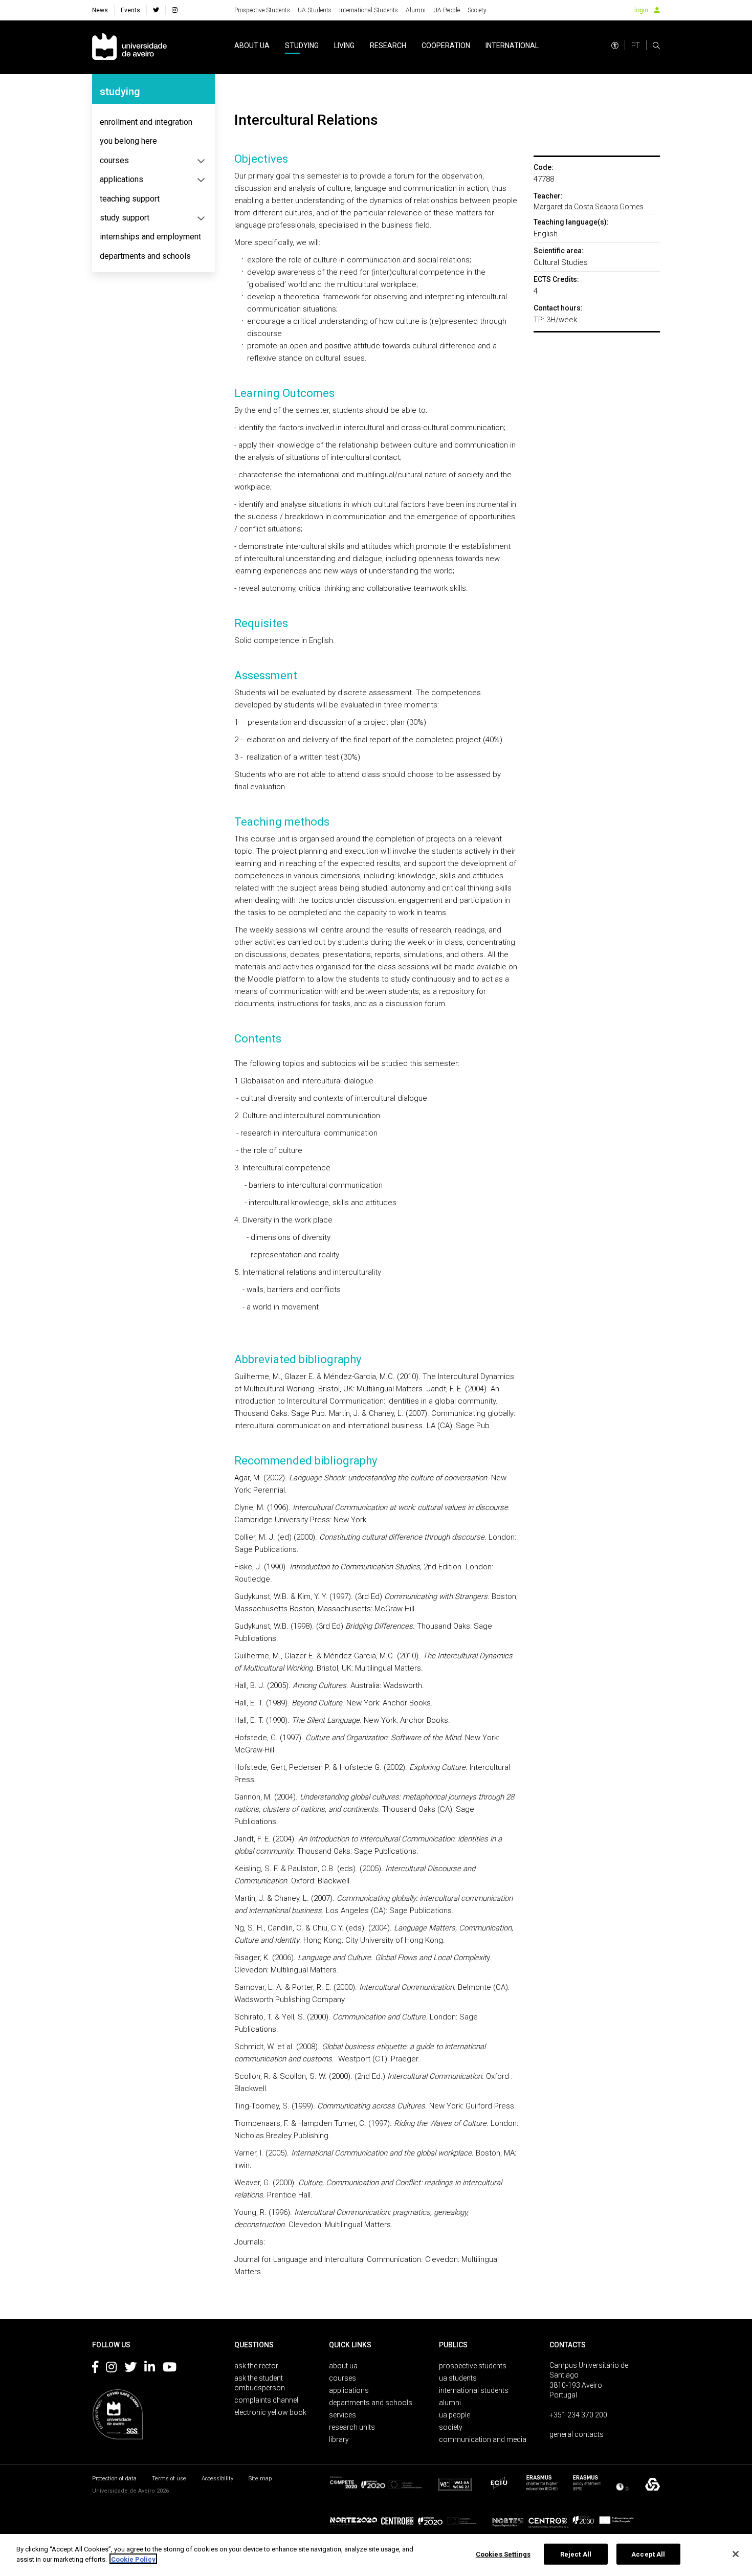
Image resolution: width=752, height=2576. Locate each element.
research (388, 46)
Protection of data (114, 2479)
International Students (369, 10)
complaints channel (266, 2400)
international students (474, 2390)
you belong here (128, 141)
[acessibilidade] (615, 46)
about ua (252, 46)
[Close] (736, 2554)
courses (114, 160)
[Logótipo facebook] (95, 2369)
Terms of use (169, 2479)
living (344, 46)
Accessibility (217, 2479)
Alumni (416, 10)
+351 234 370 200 (578, 2415)
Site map (260, 2479)
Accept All (648, 2554)
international (512, 46)
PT (636, 46)
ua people (455, 2415)
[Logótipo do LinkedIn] (150, 2369)
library (339, 2439)
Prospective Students (262, 10)
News (100, 10)
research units (352, 2427)
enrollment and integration (146, 122)
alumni (450, 2403)
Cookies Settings (503, 2554)
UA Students (315, 10)
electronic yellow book (270, 2412)
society (451, 2427)
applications (121, 179)
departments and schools (145, 256)
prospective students (473, 2366)
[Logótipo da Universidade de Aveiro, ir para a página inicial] (129, 47)
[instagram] (175, 10)
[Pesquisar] (656, 46)
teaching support (130, 199)
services (342, 2415)
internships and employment (150, 237)
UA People (447, 10)
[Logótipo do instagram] (111, 2369)
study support (125, 218)
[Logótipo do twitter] (130, 2369)
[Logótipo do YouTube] (170, 2369)
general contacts (577, 2434)
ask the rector (256, 2366)
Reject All (576, 2554)
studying (302, 46)
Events (130, 10)
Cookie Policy (133, 2559)
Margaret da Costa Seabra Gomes (589, 207)
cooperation (446, 46)
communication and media (483, 2439)
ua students (458, 2378)
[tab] (153, 122)
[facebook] (156, 10)
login (641, 10)
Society (477, 10)
